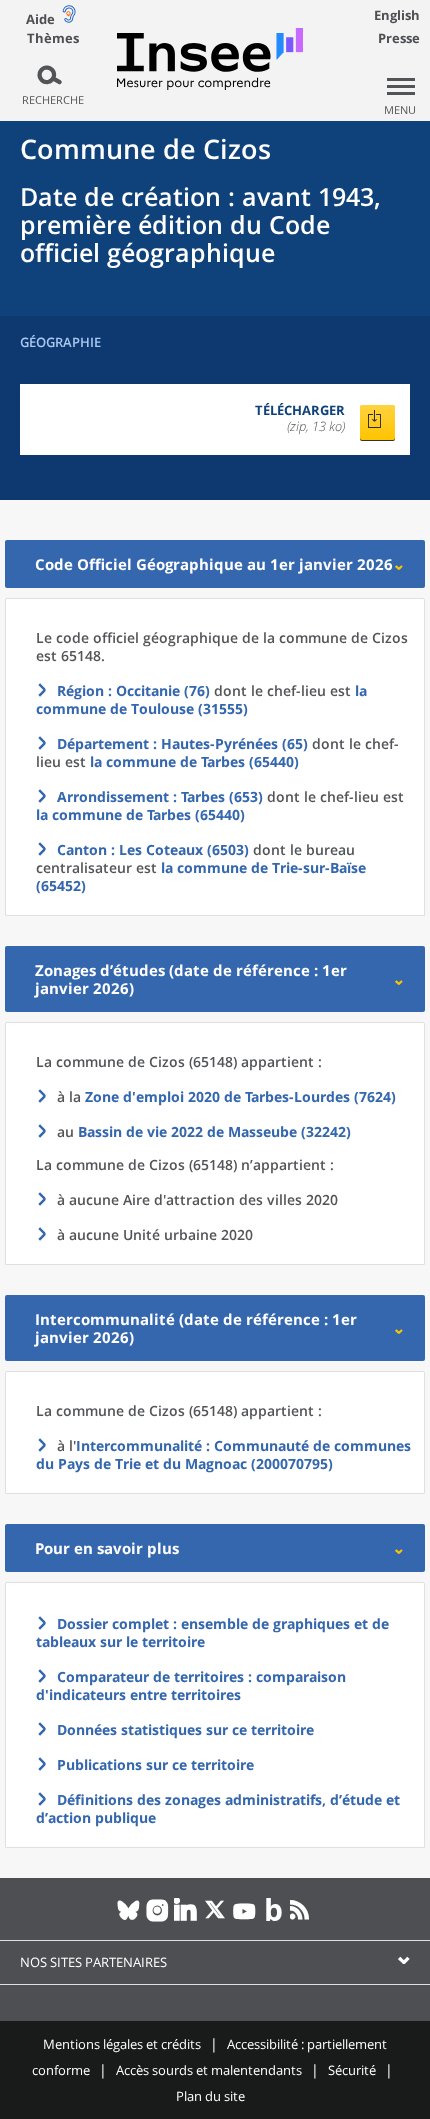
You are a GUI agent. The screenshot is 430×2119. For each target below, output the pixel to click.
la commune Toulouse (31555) (201, 699)
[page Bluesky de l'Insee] (128, 1918)
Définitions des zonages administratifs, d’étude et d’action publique (218, 1808)
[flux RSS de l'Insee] (302, 1918)
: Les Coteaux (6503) (153, 849)
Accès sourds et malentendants (209, 2070)
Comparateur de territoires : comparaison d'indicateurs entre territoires (191, 1685)
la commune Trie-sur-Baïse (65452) (201, 876)
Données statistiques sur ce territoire (185, 1729)
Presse (399, 38)
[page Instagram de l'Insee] (157, 1918)
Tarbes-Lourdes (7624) (240, 1096)
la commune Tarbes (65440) (194, 761)
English (397, 15)
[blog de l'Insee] (273, 1918)
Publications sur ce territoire (155, 1764)
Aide (40, 19)
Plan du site (210, 2096)
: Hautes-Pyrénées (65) (182, 743)
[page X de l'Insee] (215, 1918)
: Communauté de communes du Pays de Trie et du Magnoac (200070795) (223, 1454)
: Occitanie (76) (133, 690)
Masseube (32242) (214, 1131)
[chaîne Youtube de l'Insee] (244, 1918)
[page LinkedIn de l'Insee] (186, 1918)
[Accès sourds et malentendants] (69, 18)
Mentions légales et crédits (122, 2044)
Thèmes (53, 38)
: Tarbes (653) (160, 796)
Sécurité (352, 2070)
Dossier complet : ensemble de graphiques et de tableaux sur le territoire (212, 1632)
